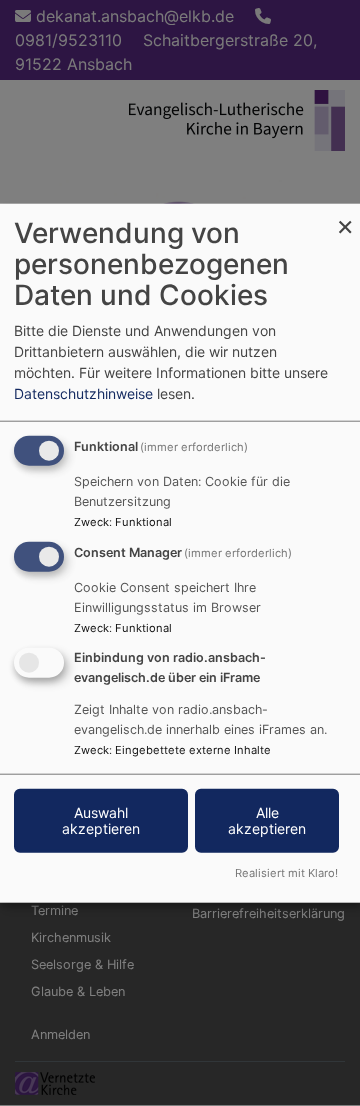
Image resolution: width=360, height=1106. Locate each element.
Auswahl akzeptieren (101, 819)
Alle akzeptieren (267, 819)
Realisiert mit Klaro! (286, 872)
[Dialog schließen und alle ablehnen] (345, 216)
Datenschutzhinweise (83, 393)
